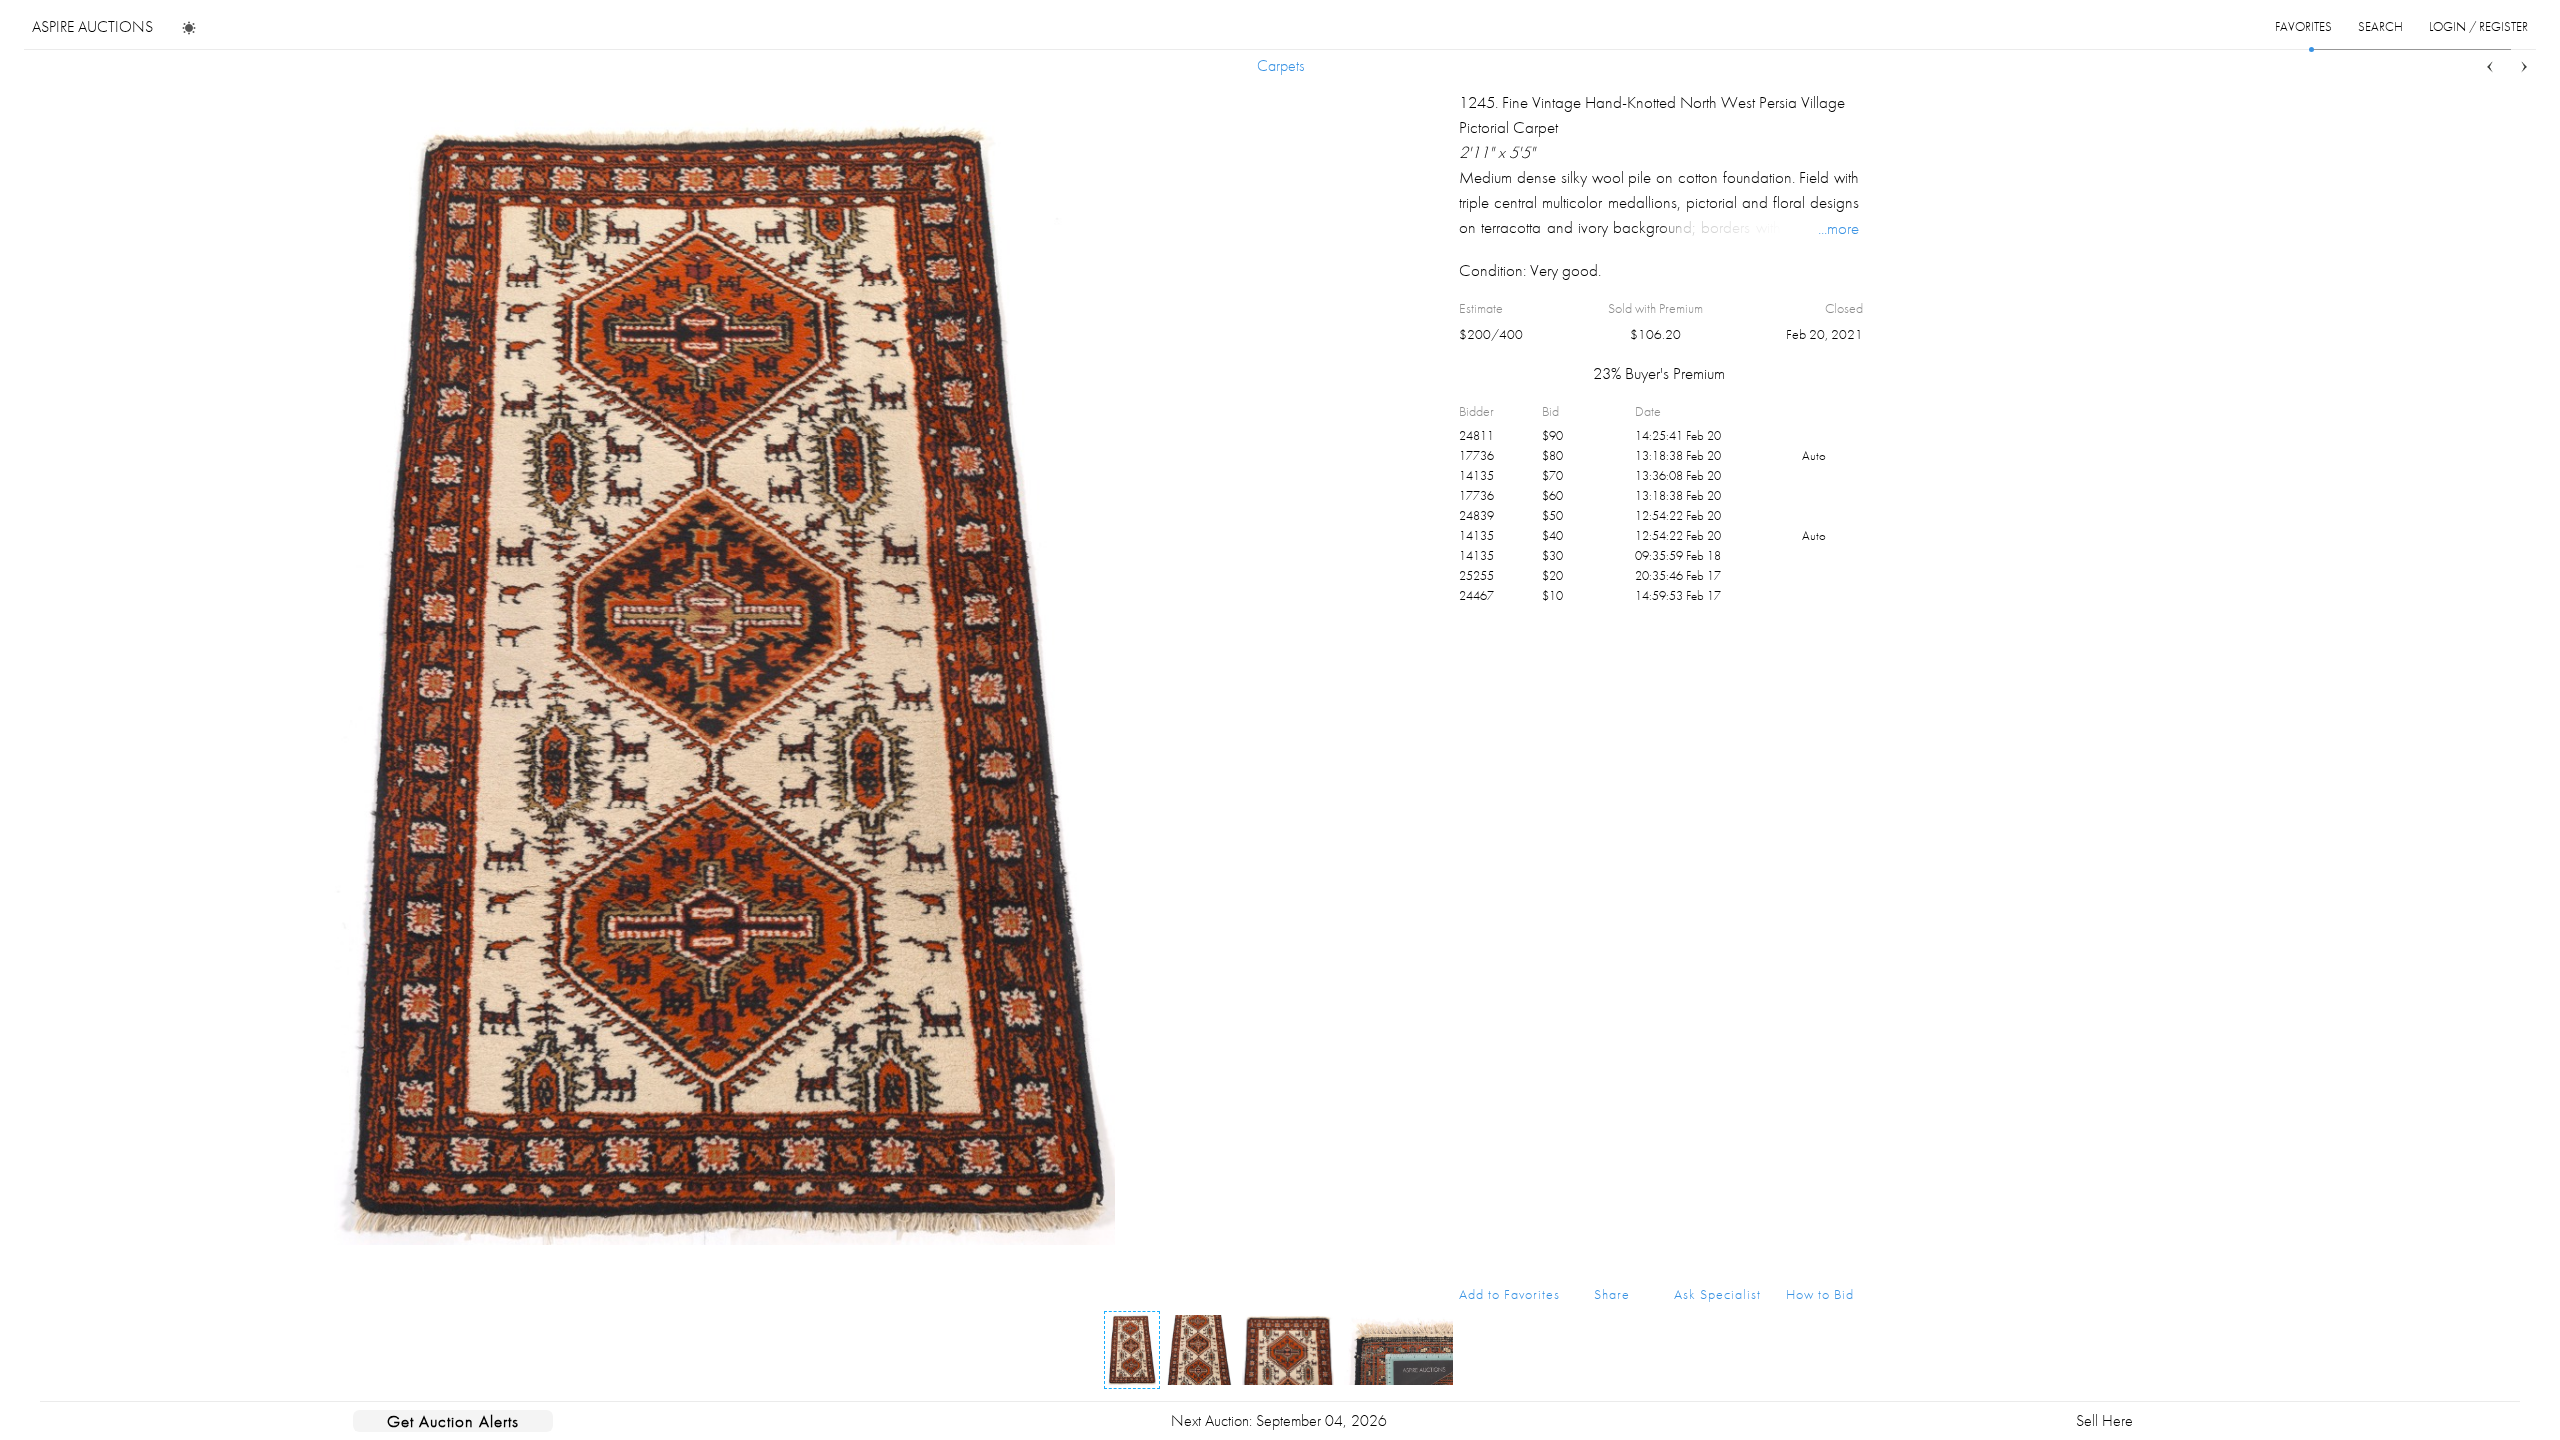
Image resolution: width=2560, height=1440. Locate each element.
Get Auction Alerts (453, 1421)
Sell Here (2104, 1420)
